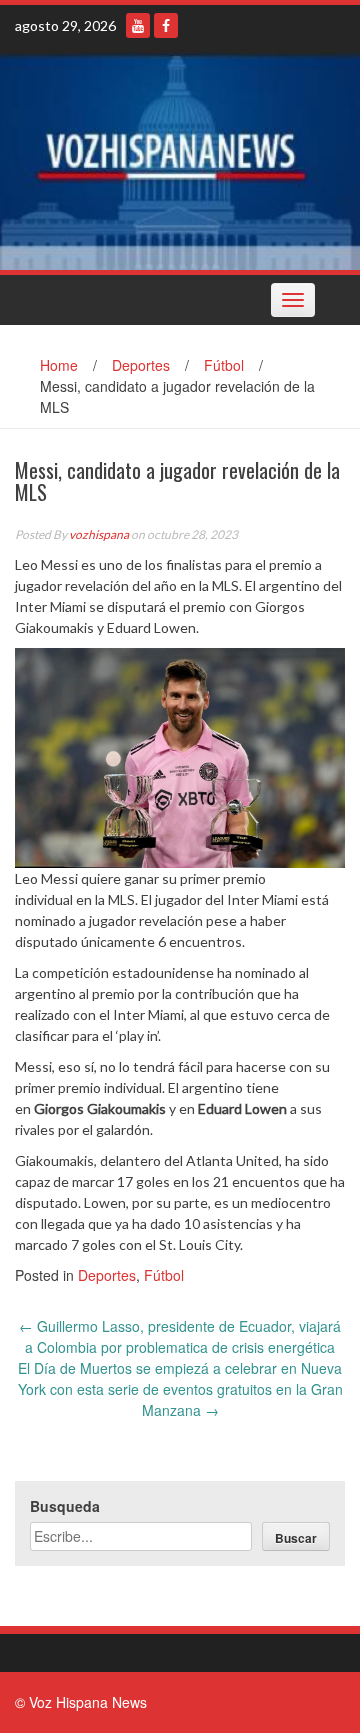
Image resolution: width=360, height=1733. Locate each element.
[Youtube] (138, 25)
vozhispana (99, 534)
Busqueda (65, 1506)
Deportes (141, 365)
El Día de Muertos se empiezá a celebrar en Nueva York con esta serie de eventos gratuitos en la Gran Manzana (180, 1389)
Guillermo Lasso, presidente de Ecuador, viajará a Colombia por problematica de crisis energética (180, 1336)
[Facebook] (166, 25)
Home (59, 365)
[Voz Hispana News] (180, 160)
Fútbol (224, 365)
